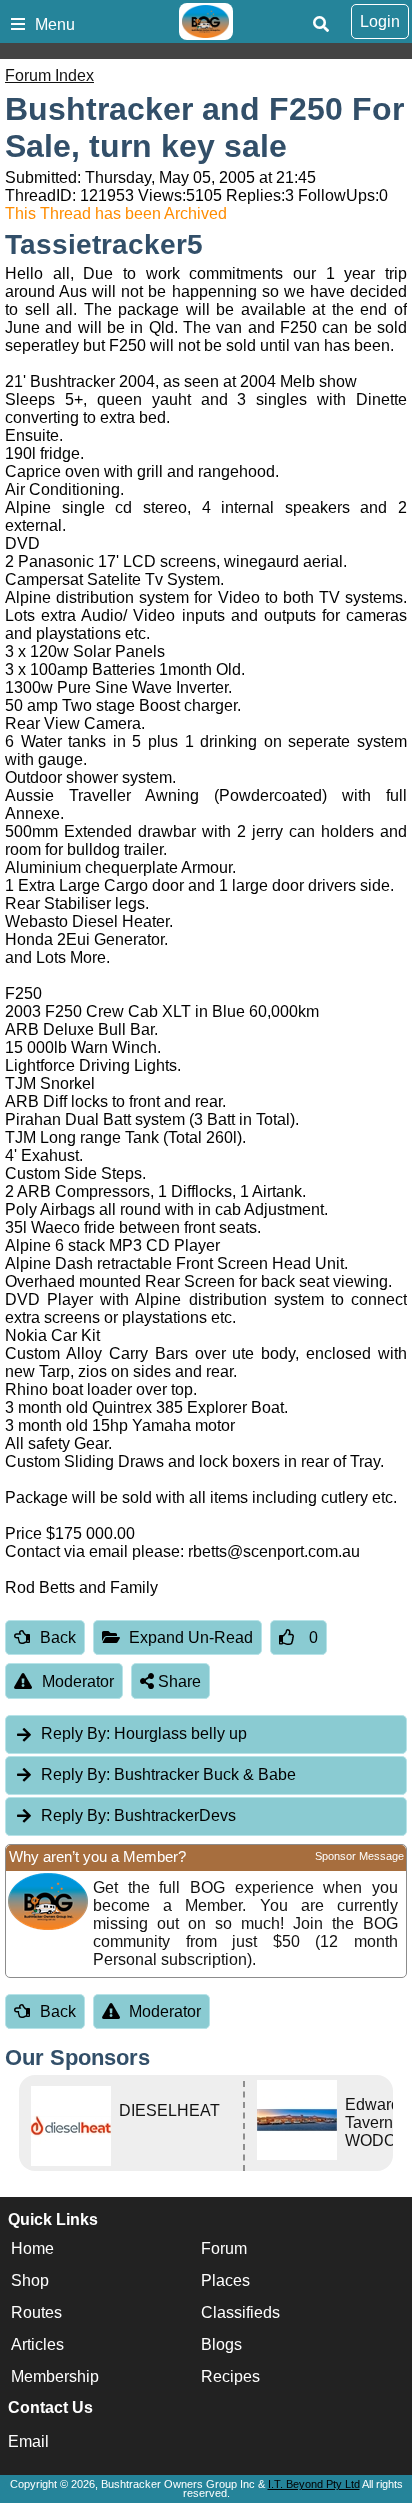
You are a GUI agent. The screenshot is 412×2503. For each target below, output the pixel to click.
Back (58, 1637)
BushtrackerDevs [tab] (138, 1815)
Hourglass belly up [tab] (144, 1733)
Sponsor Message (359, 1856)
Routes (36, 2312)
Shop (30, 2280)
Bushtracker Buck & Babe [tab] (168, 1774)
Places (225, 2280)
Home (32, 2248)
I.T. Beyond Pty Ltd (314, 2484)
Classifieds (240, 2312)
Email (28, 2441)
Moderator (78, 1681)
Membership (55, 2376)
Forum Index (49, 75)
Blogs (221, 2344)
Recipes (230, 2376)
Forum (224, 2248)
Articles (37, 2344)
